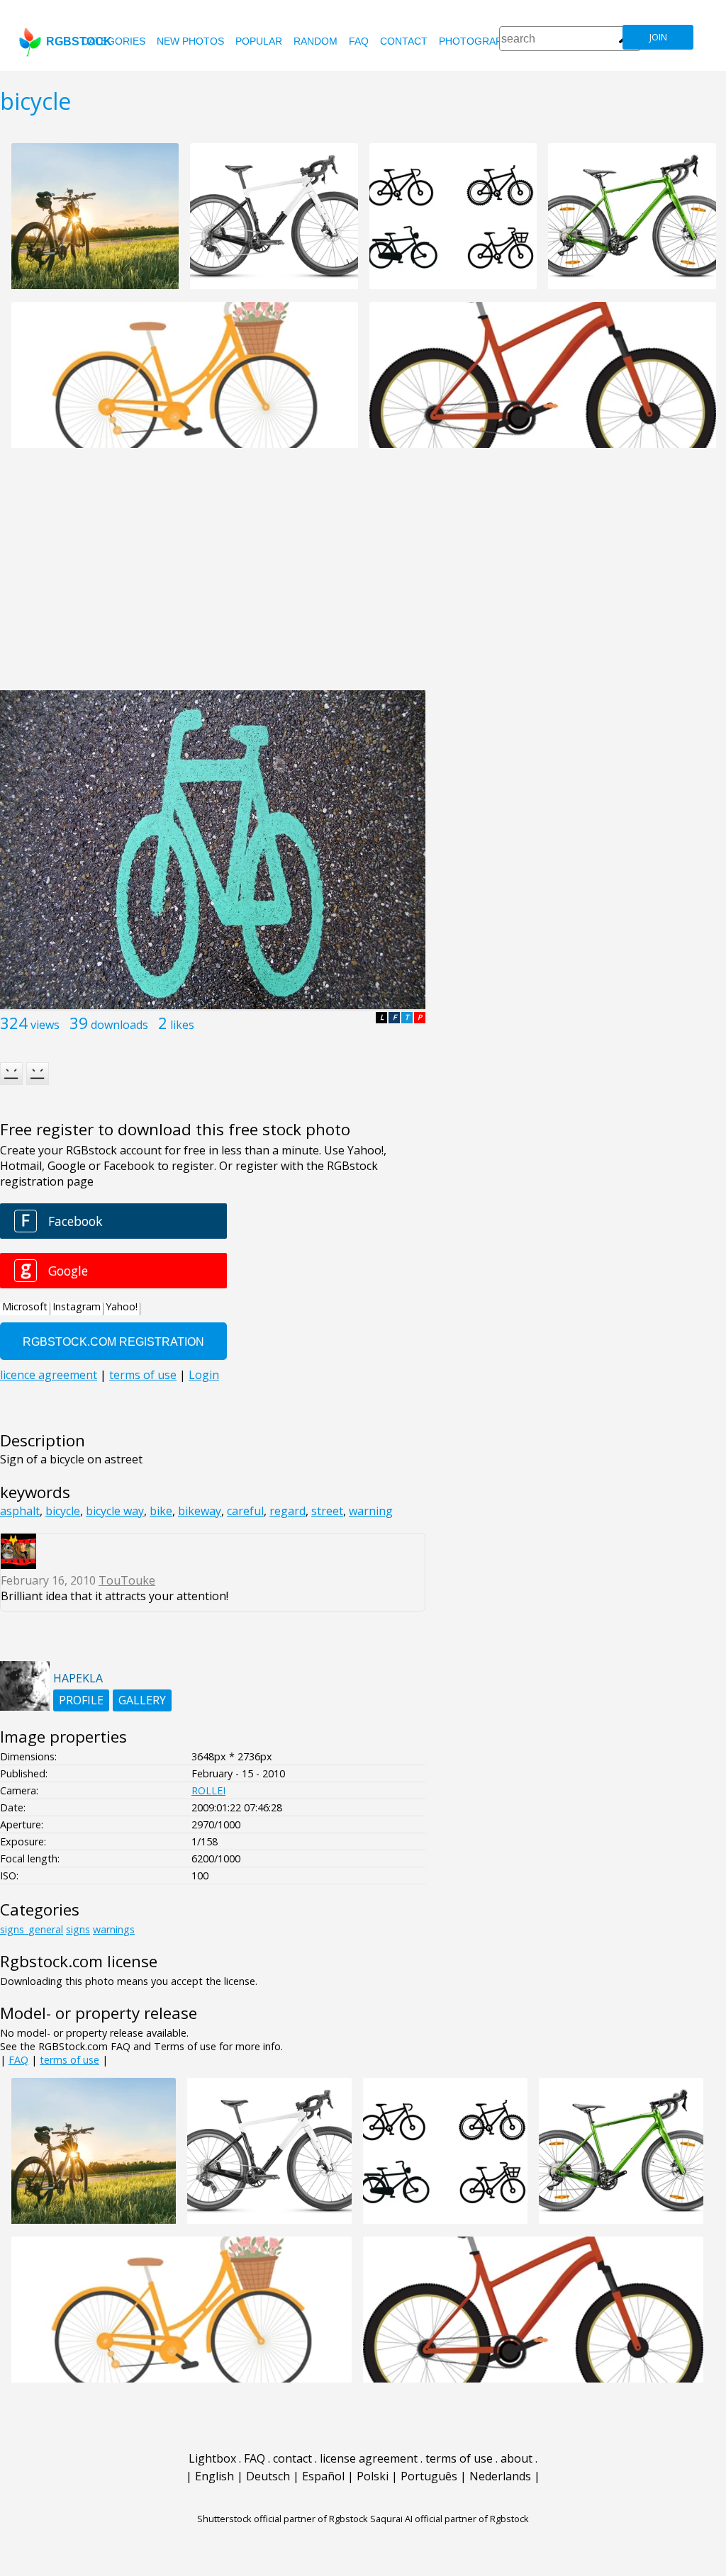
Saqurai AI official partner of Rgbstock (449, 2519)
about (516, 2458)
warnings (114, 1929)
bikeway (200, 1511)
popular (259, 41)
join (658, 37)
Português (429, 2476)
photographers (484, 41)
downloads (119, 1025)
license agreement (369, 2458)
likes (182, 1025)
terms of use (69, 2060)
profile (81, 1700)
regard (287, 1511)
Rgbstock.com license (79, 1961)
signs (78, 1929)
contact (404, 41)
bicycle (63, 1511)
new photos (190, 41)
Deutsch (268, 2476)
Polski (373, 2476)
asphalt (20, 1511)
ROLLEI (208, 1790)
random (315, 41)
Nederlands (500, 2476)
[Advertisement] (363, 577)
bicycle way (115, 1511)
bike (161, 1511)
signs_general (32, 1929)
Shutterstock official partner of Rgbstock (283, 2519)
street (327, 1511)
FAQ (359, 41)
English (214, 2476)
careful (245, 1511)
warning (371, 1511)
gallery (142, 1700)
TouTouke (127, 1580)
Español (323, 2476)
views (45, 1025)
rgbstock (79, 41)
